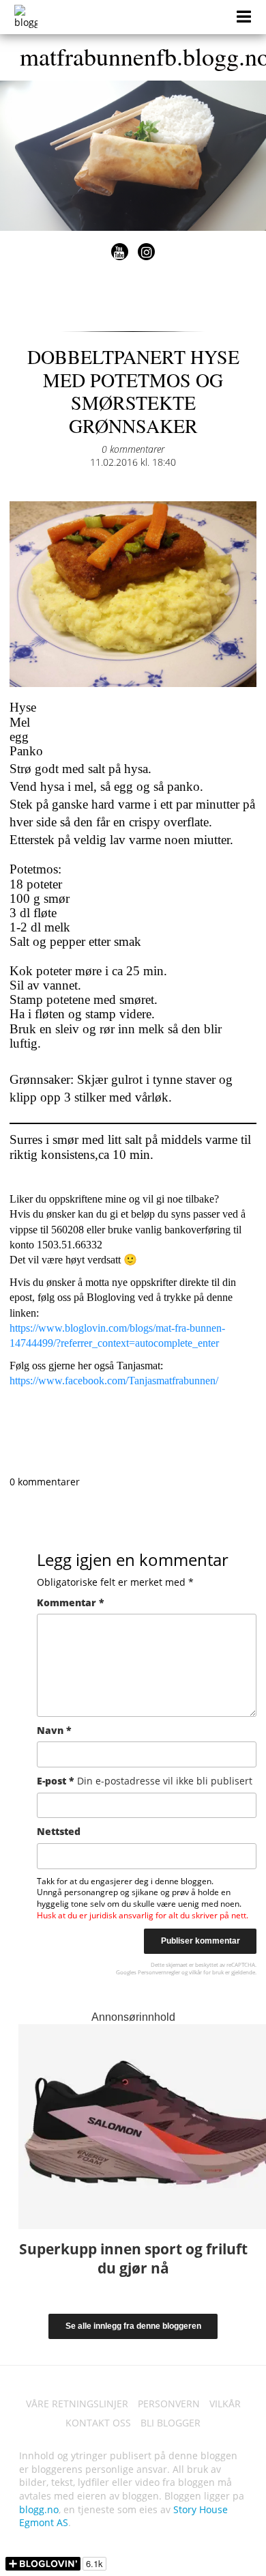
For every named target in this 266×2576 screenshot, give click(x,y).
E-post (145, 1781)
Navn (54, 1730)
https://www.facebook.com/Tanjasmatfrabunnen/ (114, 1381)
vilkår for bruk (206, 1972)
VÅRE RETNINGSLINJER (77, 2404)
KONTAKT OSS (98, 2423)
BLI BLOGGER (171, 2423)
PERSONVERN (169, 2404)
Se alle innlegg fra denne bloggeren (133, 2326)
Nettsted (59, 1831)
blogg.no (39, 2509)
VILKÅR (225, 2404)
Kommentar (71, 1602)
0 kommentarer (133, 449)
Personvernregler (159, 1972)
